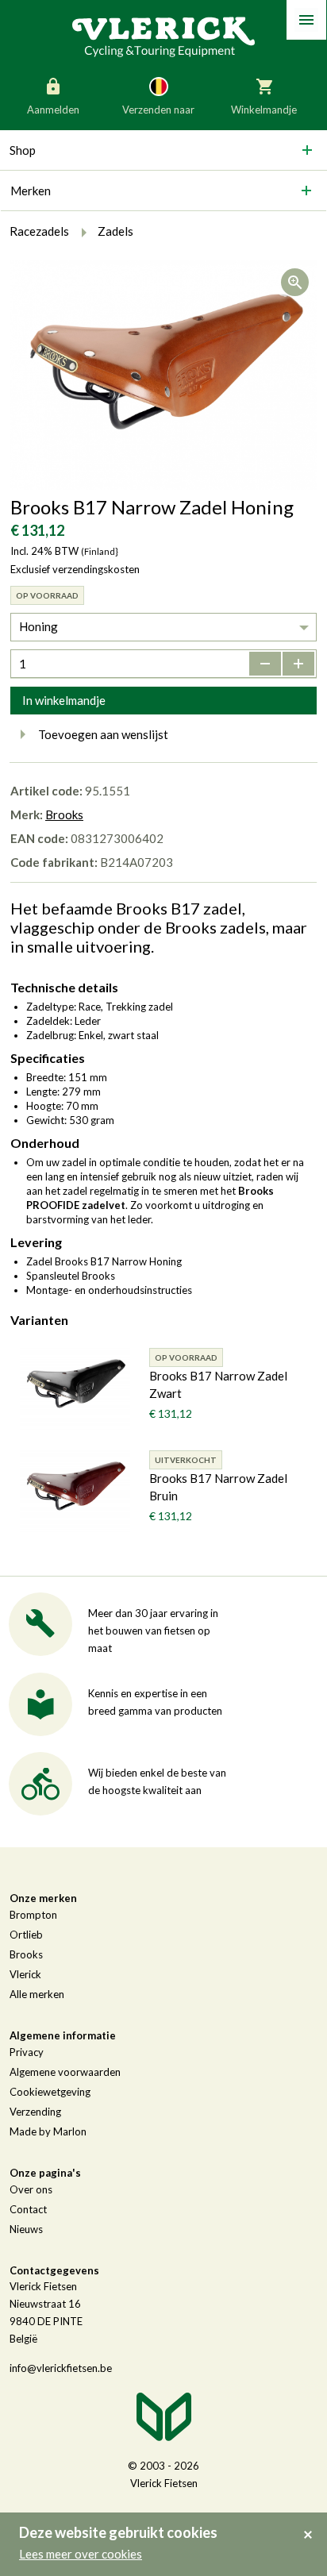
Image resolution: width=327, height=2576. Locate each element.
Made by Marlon (48, 2131)
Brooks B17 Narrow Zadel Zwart (218, 1384)
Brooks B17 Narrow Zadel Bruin (218, 1487)
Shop (23, 150)
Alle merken (37, 1994)
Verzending (35, 2112)
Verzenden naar (158, 110)
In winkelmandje (64, 700)
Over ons (31, 2189)
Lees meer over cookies (81, 2554)
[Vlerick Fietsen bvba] (163, 36)
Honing (38, 626)
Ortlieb (26, 1935)
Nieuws (26, 2229)
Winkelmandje (264, 110)
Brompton (33, 1915)
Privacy (27, 2052)
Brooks (64, 814)
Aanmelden (53, 110)
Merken (31, 191)
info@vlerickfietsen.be (61, 2368)
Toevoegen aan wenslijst (103, 734)
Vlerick (25, 1974)
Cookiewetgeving (50, 2092)
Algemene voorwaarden (65, 2072)
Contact (28, 2209)
